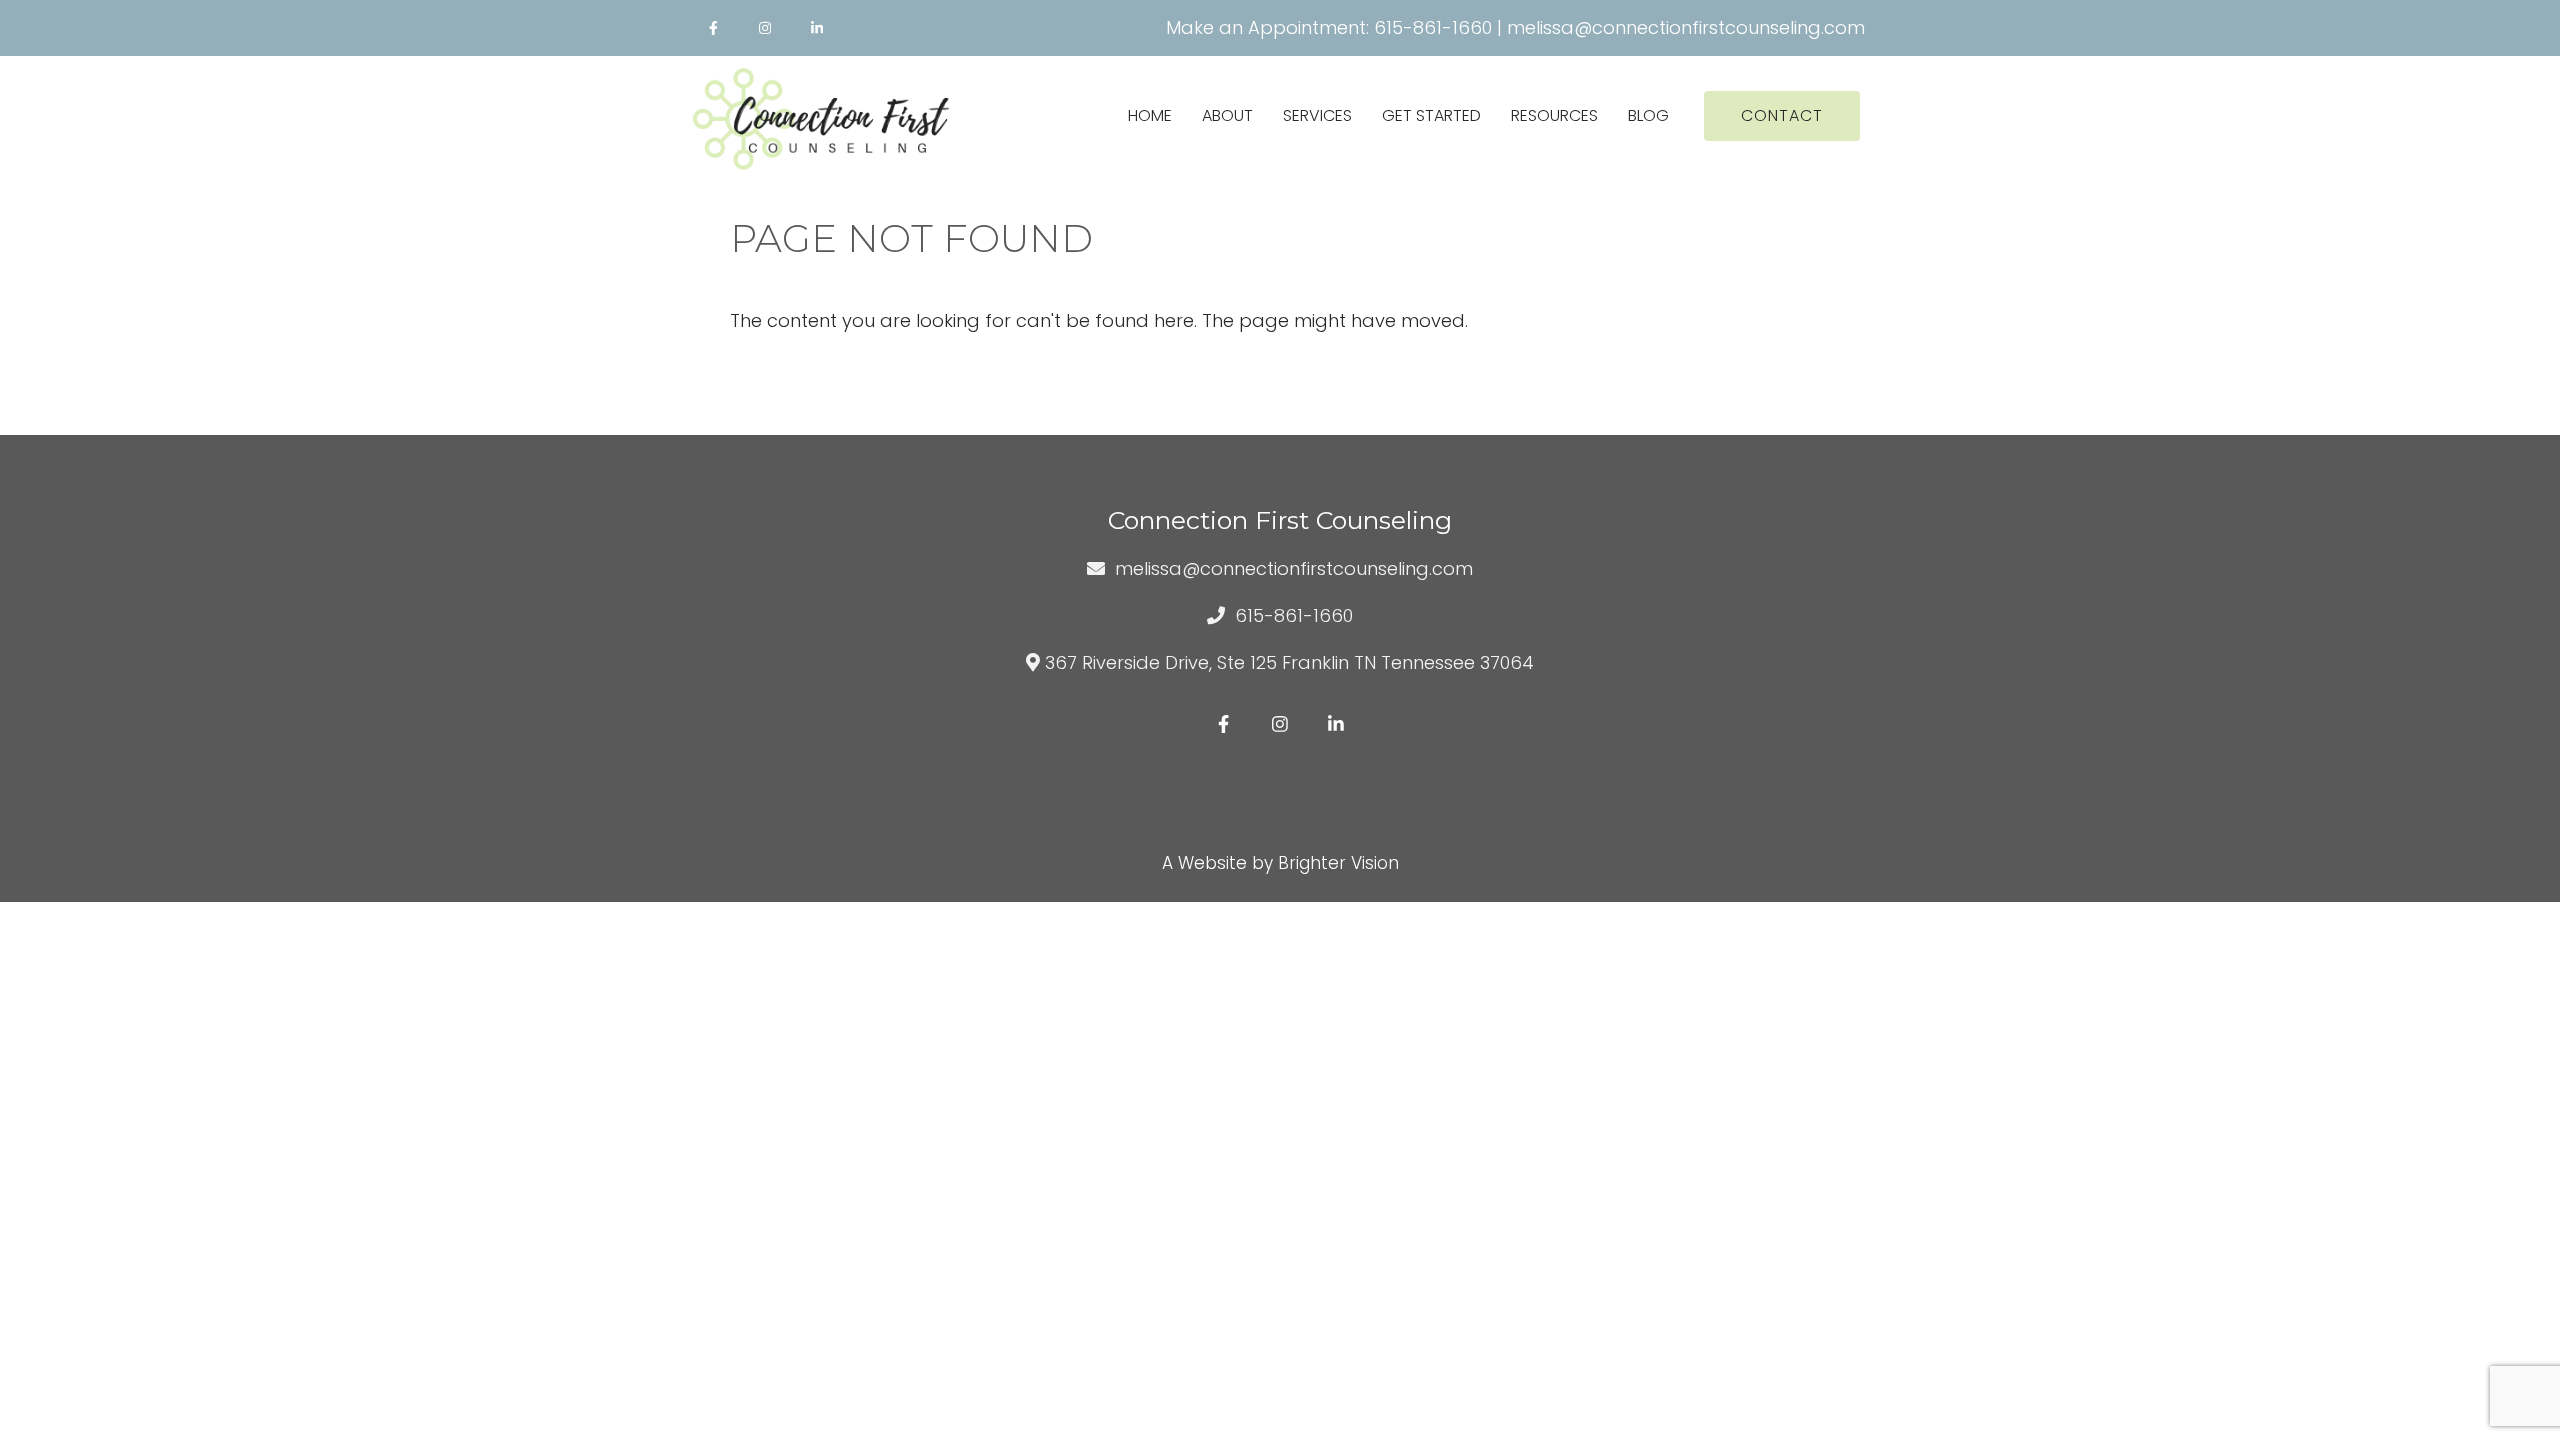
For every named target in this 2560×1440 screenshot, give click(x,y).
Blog (1648, 115)
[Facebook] (713, 28)
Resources (1554, 115)
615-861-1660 (1433, 27)
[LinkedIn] (817, 28)
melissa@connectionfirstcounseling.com (1686, 27)
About (1227, 115)
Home (1150, 115)
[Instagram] (765, 28)
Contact (1782, 115)
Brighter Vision (1338, 863)
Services (1317, 115)
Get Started (1431, 115)
